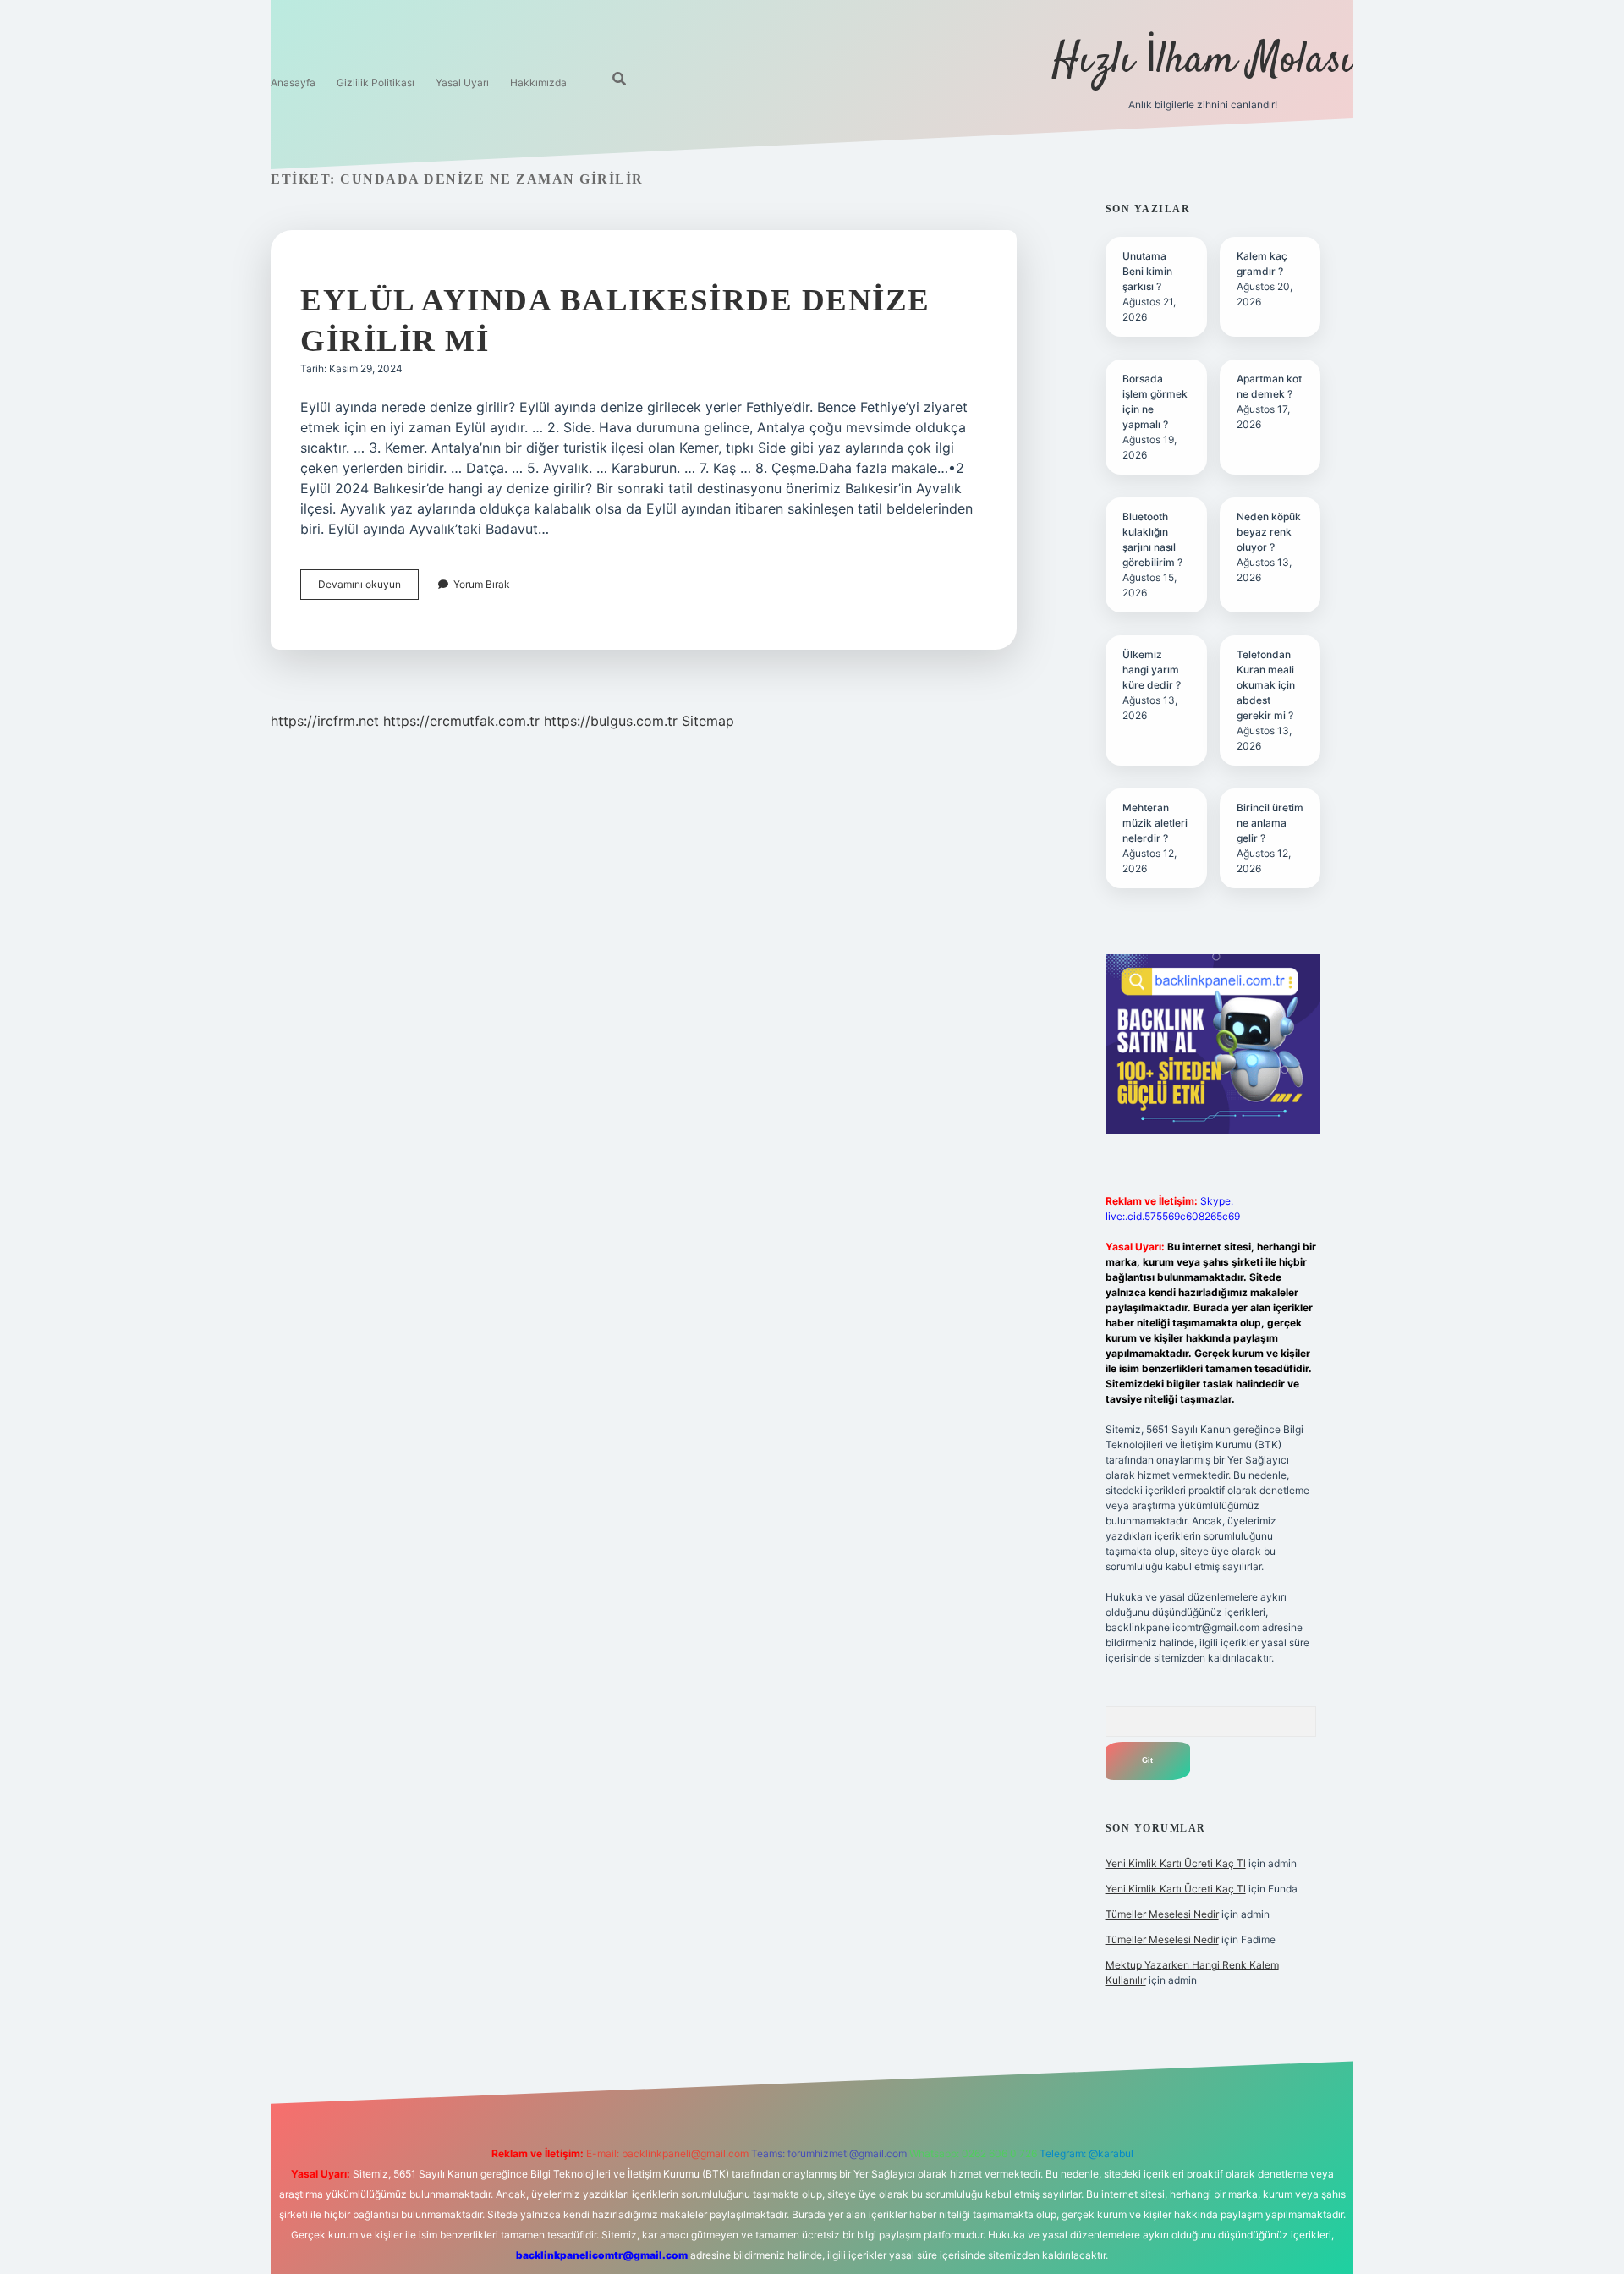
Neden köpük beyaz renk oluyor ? (1269, 532)
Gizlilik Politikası (376, 82)
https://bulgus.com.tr (611, 721)
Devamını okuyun (368, 588)
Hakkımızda (538, 82)
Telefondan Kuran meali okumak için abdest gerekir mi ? (1266, 685)
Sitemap (708, 721)
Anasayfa (293, 82)
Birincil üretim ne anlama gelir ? (1270, 823)
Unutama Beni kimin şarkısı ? (1147, 271)
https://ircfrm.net (325, 721)
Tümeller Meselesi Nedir (1162, 1914)
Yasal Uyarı (462, 82)
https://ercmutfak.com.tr (461, 721)
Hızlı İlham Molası (1203, 61)
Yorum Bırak (482, 584)
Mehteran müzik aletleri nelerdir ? (1155, 823)
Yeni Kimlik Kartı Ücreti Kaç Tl (1176, 1863)
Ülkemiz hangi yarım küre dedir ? (1152, 670)
